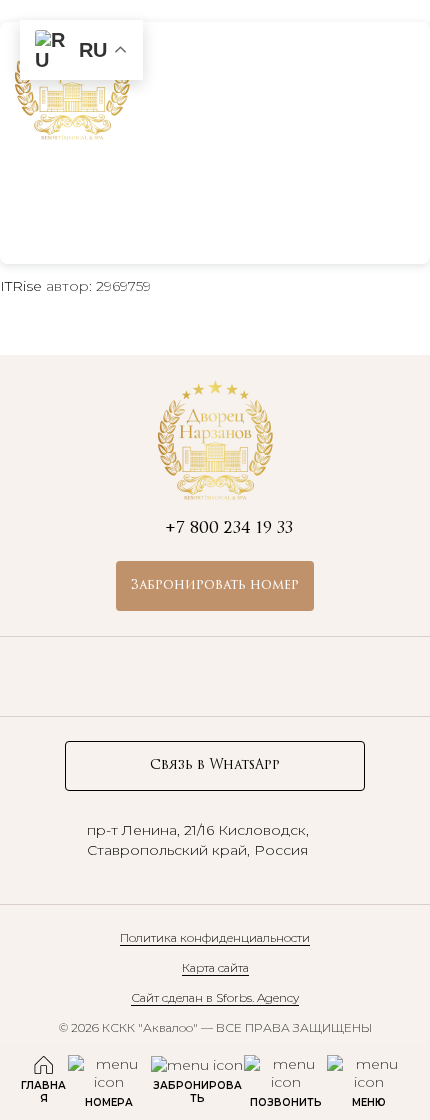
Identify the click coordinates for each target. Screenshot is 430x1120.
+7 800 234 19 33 (296, 79)
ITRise (21, 286)
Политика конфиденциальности (215, 937)
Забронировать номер (215, 585)
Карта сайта (215, 967)
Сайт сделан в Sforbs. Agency (215, 997)
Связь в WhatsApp (215, 765)
